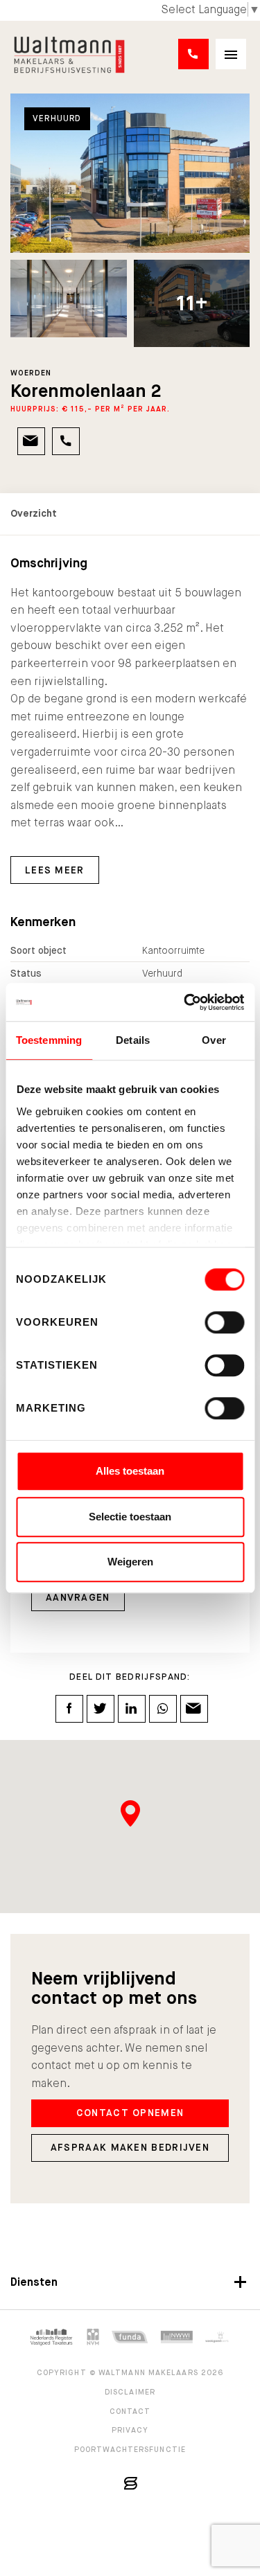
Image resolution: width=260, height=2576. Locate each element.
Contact (130, 2411)
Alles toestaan (130, 1471)
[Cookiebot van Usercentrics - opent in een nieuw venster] (185, 1002)
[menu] (231, 54)
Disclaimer (130, 2392)
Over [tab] (214, 1040)
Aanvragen (78, 1597)
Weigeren (130, 1562)
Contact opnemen (130, 2113)
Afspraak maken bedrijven (130, 2147)
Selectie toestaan (130, 1517)
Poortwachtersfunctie (130, 2449)
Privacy (130, 2430)
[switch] (224, 1322)
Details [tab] (133, 1040)
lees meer (55, 870)
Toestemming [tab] (49, 1040)
